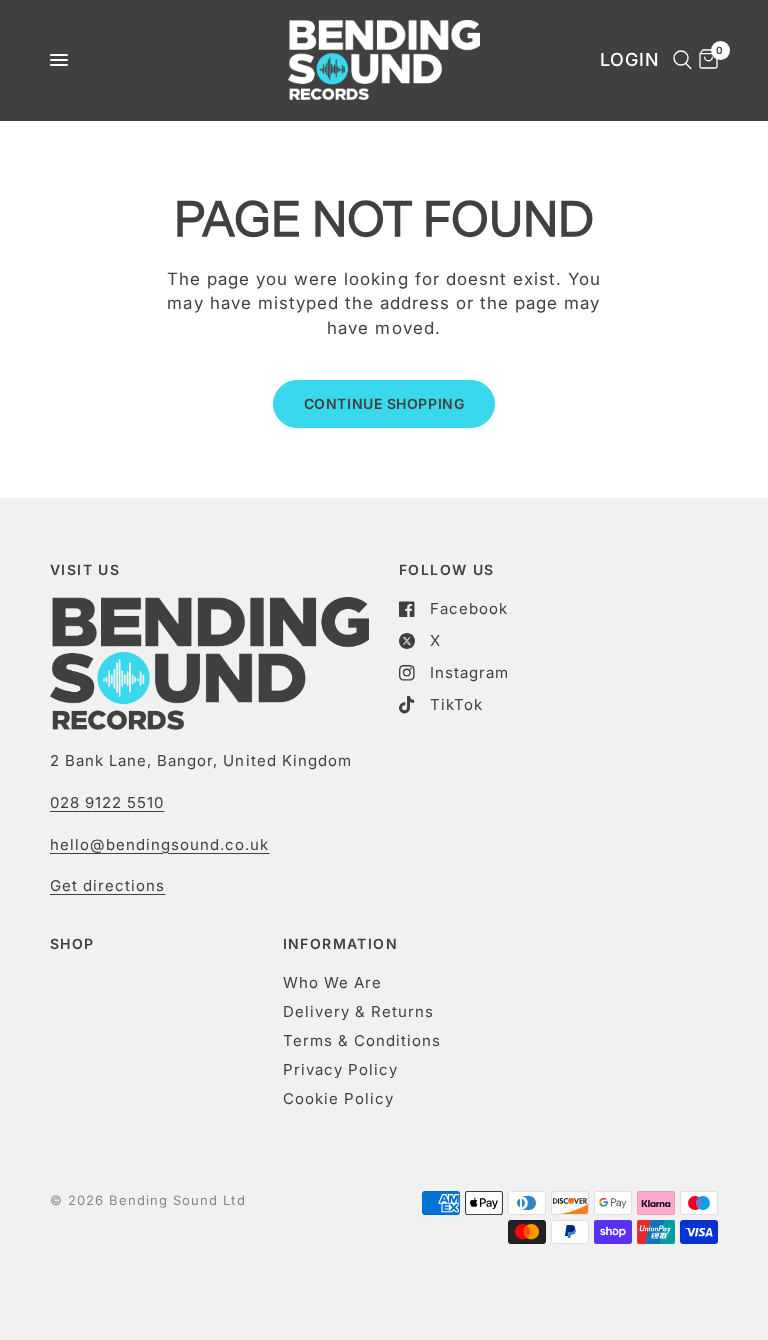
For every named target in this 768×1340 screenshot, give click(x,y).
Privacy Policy (340, 1069)
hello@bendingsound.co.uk (159, 844)
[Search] (679, 60)
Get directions (107, 885)
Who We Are (332, 982)
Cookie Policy (338, 1098)
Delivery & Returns (358, 1011)
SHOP (72, 944)
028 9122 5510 (107, 802)
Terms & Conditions (362, 1040)
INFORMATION (340, 944)
